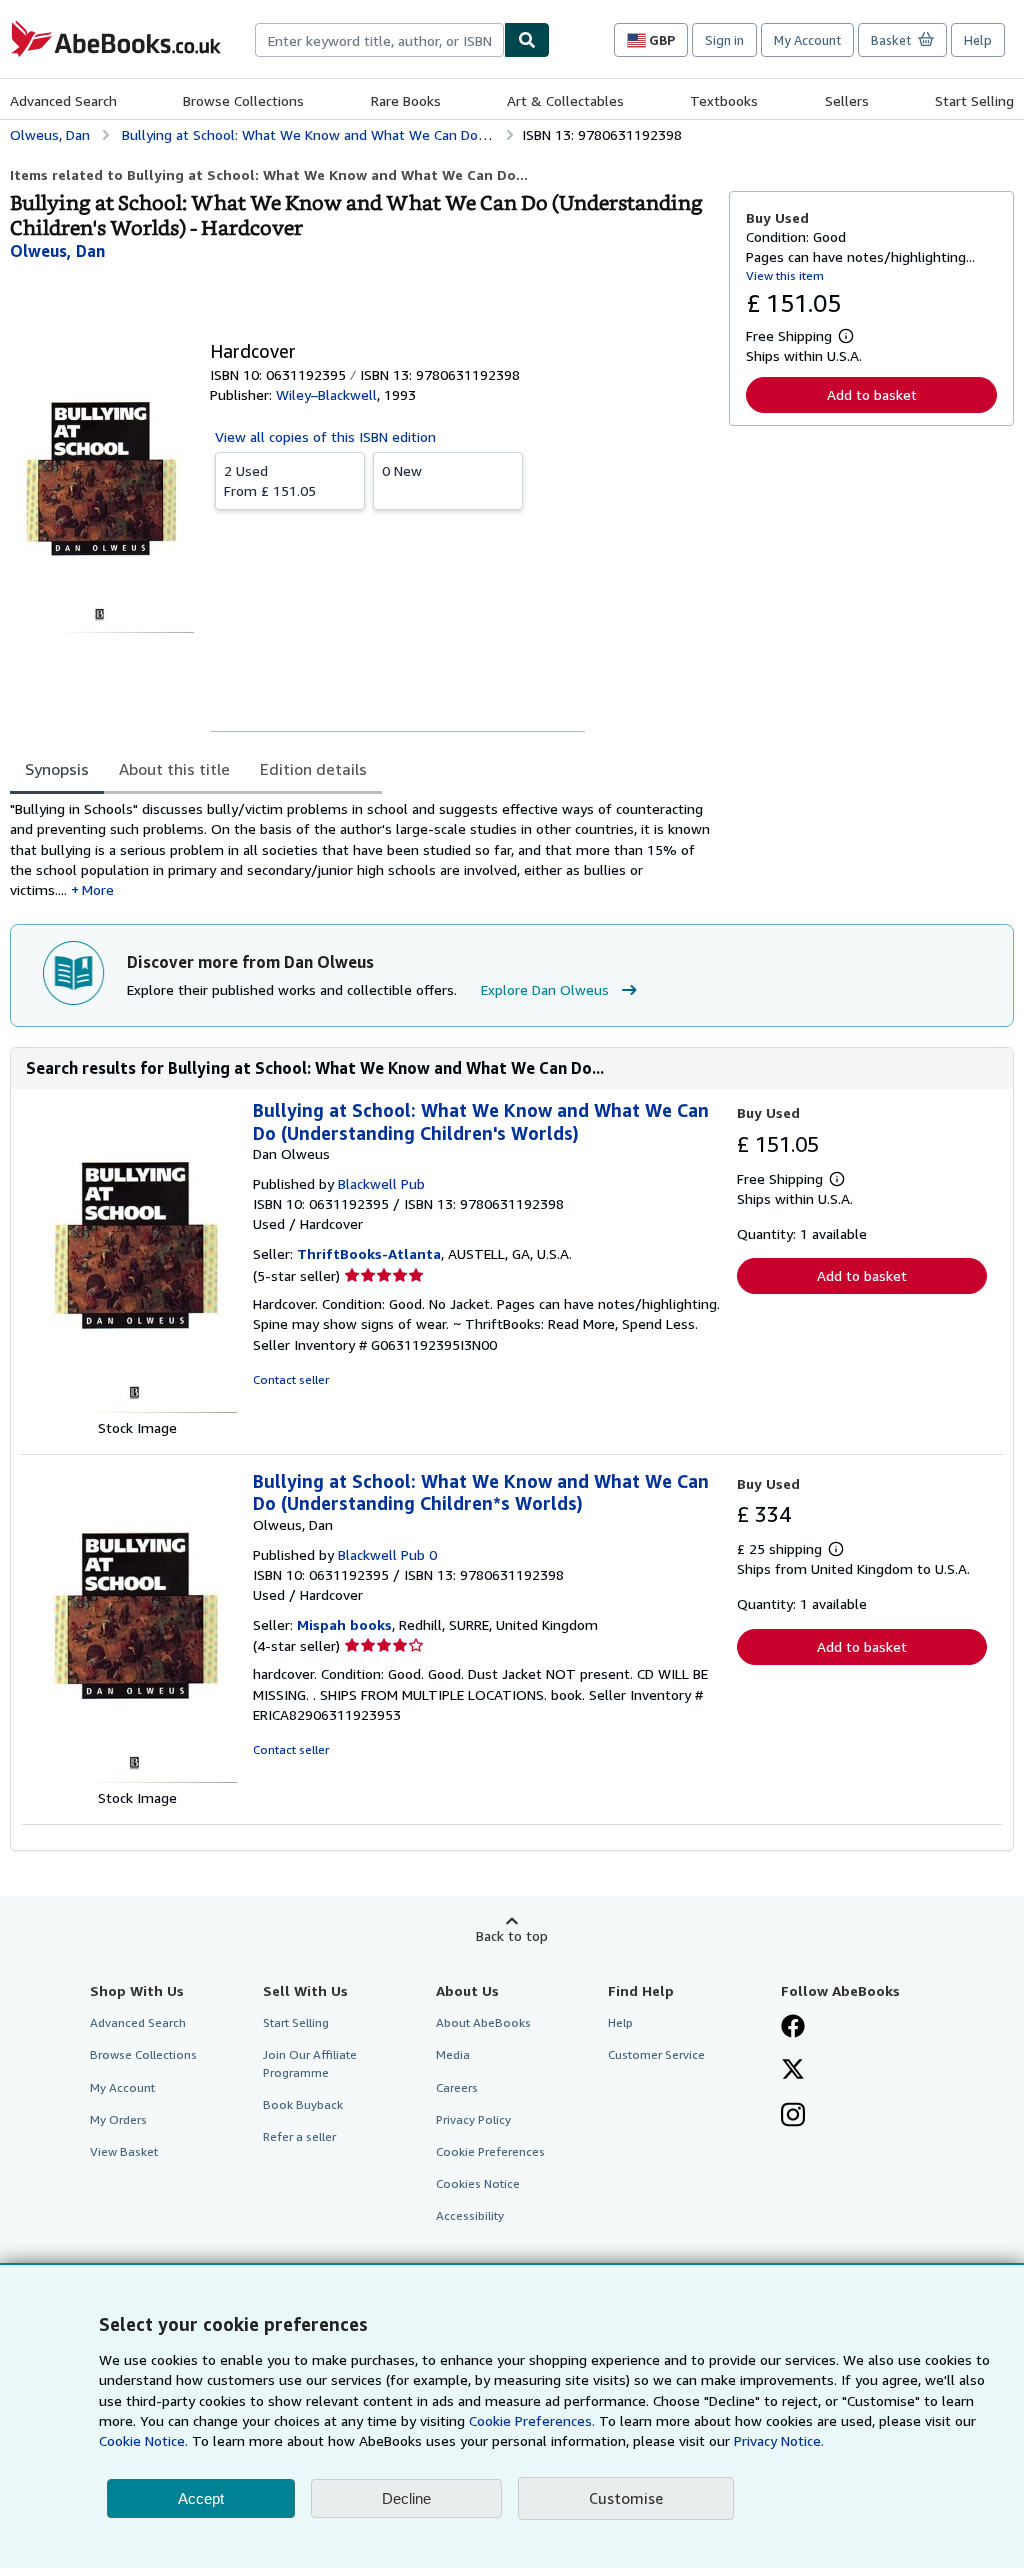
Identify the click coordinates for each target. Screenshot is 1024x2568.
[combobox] (379, 40)
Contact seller (291, 1379)
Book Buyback (303, 2104)
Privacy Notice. (779, 2440)
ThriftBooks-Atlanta (369, 1253)
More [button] (98, 889)
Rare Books (406, 100)
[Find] (527, 40)
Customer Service (656, 2054)
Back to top (512, 1935)
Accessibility (470, 2215)
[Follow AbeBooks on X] (793, 2071)
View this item (785, 275)
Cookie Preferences (490, 2151)
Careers (457, 2087)
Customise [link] (626, 2498)
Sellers (847, 100)
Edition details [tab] (313, 769)
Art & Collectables (565, 100)
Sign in (724, 40)
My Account (807, 40)
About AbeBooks (483, 2022)
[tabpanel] (361, 849)
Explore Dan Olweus (545, 989)
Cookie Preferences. (532, 2420)
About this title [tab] (174, 769)
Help (978, 40)
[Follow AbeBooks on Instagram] (793, 2117)
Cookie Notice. (143, 2440)
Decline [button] (406, 2498)
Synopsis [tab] (57, 769)
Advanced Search (63, 100)
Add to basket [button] (872, 394)
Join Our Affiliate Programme (310, 2063)
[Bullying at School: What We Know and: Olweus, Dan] (137, 1777)
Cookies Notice (478, 2183)
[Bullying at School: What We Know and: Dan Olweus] (137, 1407)
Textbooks (724, 100)
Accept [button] (201, 2498)
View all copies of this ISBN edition (325, 436)
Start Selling (974, 100)
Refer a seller (299, 2136)
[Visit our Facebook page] (793, 2028)
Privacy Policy (473, 2119)
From (270, 480)
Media (453, 2054)
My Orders (118, 2119)
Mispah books (344, 1624)
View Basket (124, 2151)
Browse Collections (243, 100)
